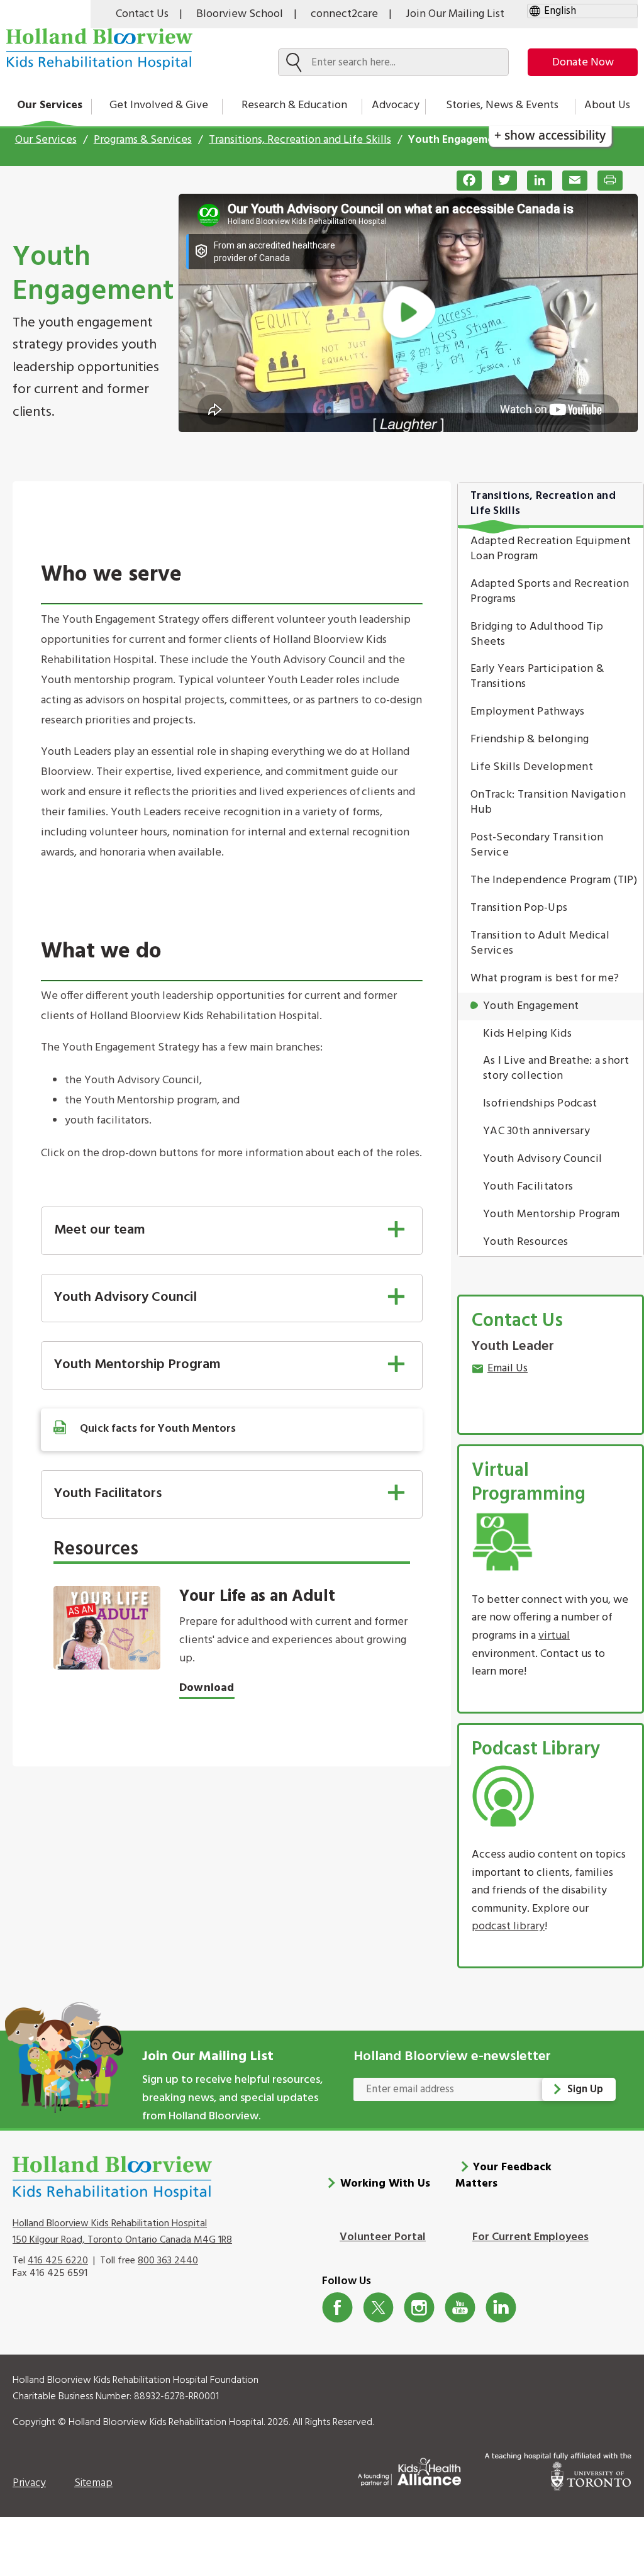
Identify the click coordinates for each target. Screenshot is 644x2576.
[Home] (99, 49)
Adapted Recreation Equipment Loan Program (551, 549)
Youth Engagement (531, 1006)
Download (207, 1688)
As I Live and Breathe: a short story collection (556, 1068)
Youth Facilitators (528, 1187)
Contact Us (142, 14)
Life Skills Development (532, 767)
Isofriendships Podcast (540, 1104)
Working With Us (385, 2184)
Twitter (378, 2308)
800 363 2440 (168, 2261)
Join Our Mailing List (455, 14)
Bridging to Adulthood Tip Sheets (537, 634)
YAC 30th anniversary (536, 1131)
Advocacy (396, 105)
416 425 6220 (58, 2261)
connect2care (344, 14)
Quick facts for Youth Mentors (158, 1429)
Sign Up (585, 2089)
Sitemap (93, 2483)
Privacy (29, 2483)
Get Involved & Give (159, 105)
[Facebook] (464, 181)
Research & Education (294, 105)
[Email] (570, 181)
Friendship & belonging (530, 739)
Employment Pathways (528, 712)
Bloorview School (240, 14)
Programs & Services (143, 140)
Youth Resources (526, 1242)
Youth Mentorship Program (551, 1214)
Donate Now (583, 63)
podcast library (508, 1926)
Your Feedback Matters (504, 2176)
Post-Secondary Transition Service (537, 845)
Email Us (508, 1369)
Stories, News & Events (502, 105)
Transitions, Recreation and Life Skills (300, 140)
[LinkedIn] (535, 181)
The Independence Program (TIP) (554, 880)
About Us (607, 105)
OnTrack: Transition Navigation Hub (548, 802)
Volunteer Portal (383, 2237)
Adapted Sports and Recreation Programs (550, 592)
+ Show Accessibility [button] (550, 135)
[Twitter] (499, 181)
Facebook (337, 2308)
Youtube (460, 2308)
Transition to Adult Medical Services (540, 943)
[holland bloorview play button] (408, 313)
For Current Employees (530, 2237)
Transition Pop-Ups (519, 908)
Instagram (419, 2308)
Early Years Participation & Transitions (537, 677)
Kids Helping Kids (527, 1034)
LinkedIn (501, 2308)
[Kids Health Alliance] (409, 2469)
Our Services (50, 105)
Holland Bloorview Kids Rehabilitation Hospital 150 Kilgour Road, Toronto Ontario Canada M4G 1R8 (122, 2232)
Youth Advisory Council (543, 1159)
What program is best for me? (545, 979)
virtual (554, 1636)
